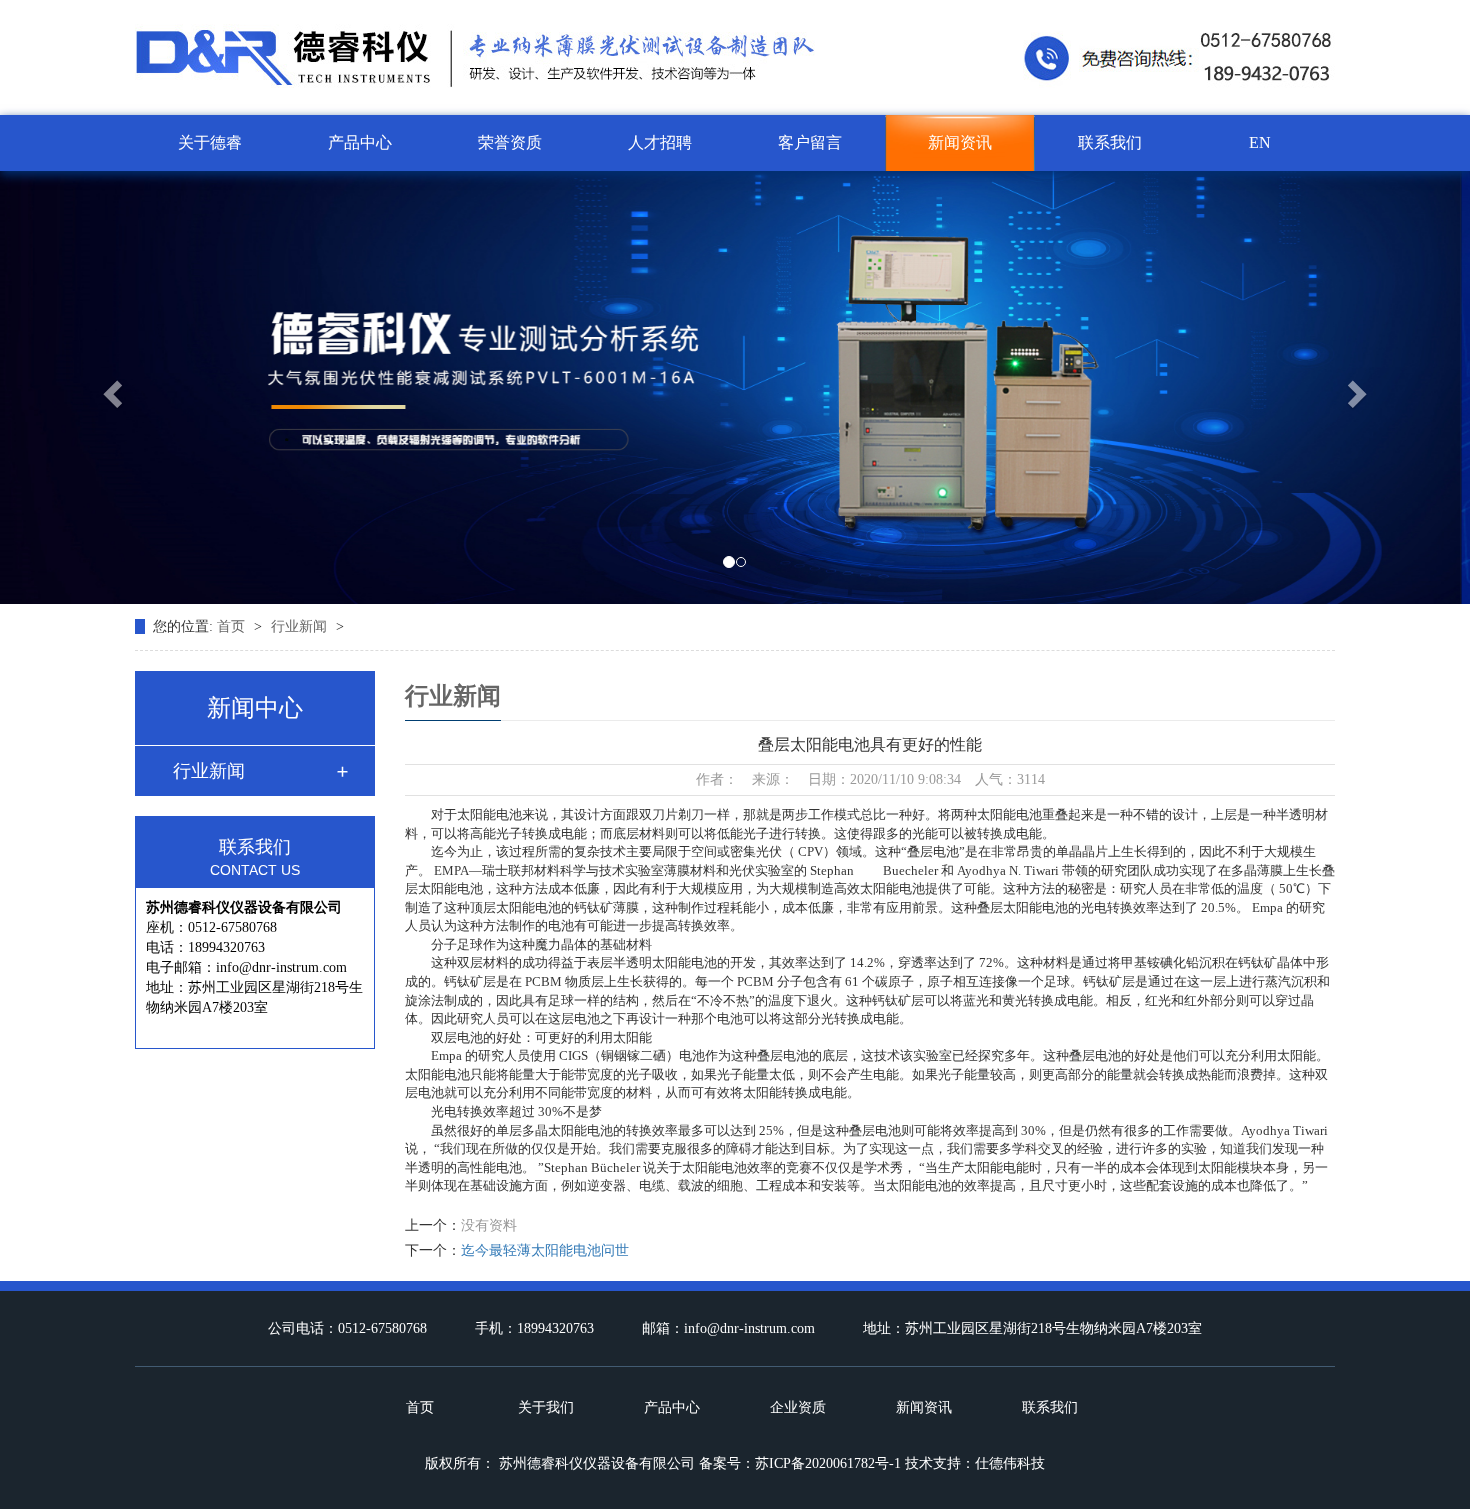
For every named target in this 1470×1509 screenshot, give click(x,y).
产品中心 (360, 142)
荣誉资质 (510, 142)
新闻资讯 (960, 142)
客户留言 (810, 142)
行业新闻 (301, 626)
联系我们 (1110, 142)
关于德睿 (210, 142)
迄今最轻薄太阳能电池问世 (545, 1250)
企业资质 (798, 1407)
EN (1260, 142)
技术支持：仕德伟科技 (975, 1463)
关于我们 (546, 1407)
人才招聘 (660, 142)
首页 (233, 626)
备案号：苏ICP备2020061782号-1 (800, 1463)
